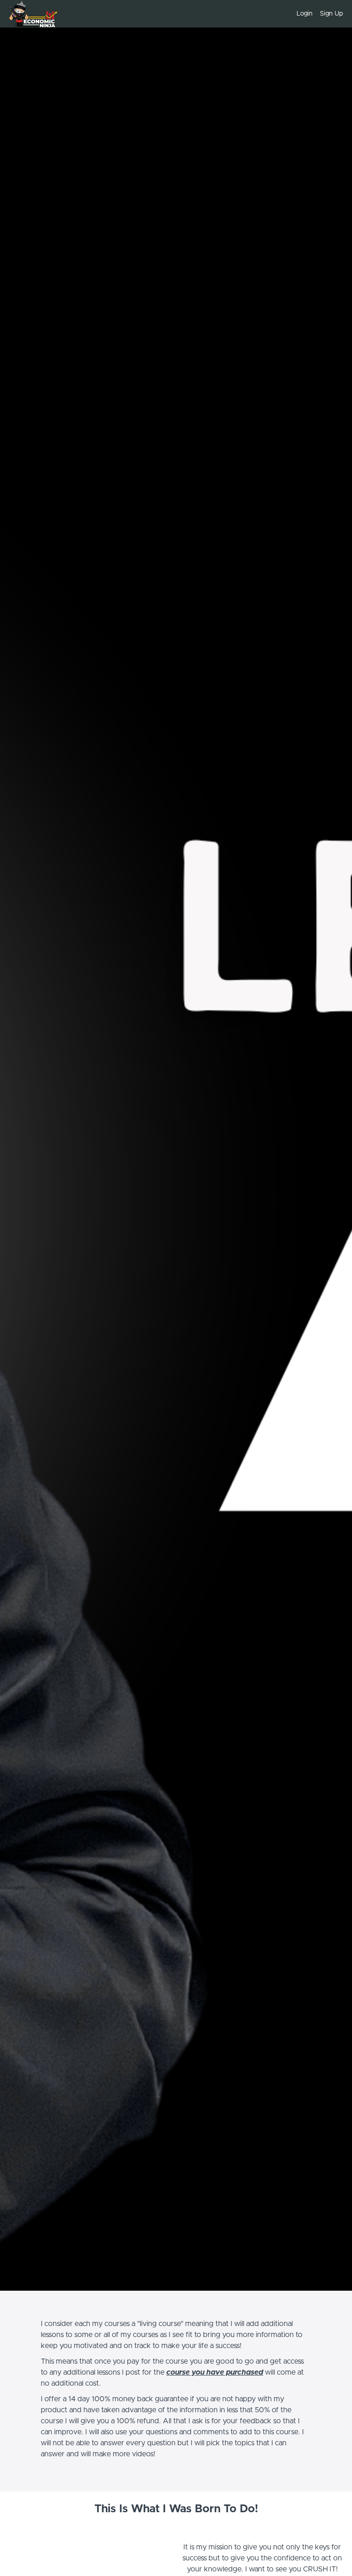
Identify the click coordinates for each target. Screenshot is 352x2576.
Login (305, 14)
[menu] (316, 14)
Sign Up (331, 14)
